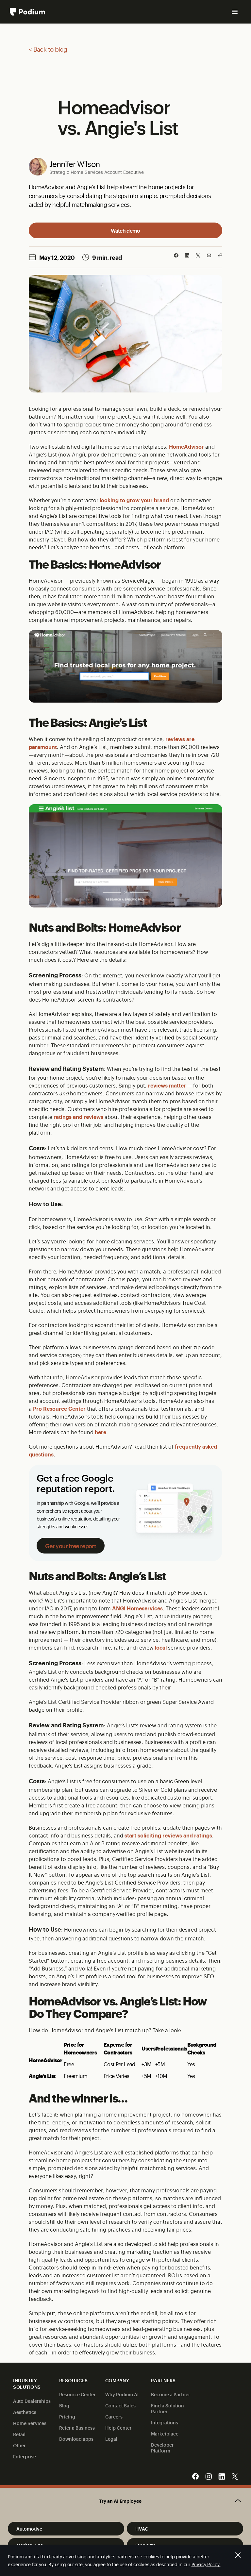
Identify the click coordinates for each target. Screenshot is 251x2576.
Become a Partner (171, 2394)
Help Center (118, 2427)
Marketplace (165, 2433)
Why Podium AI (122, 2394)
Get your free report (71, 1546)
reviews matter (167, 1085)
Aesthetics (25, 2412)
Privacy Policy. (206, 2564)
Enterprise (25, 2456)
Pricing (67, 2416)
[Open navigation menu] (235, 12)
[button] (125, 2501)
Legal (111, 2439)
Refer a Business (77, 2427)
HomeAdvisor (186, 446)
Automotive (29, 2528)
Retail (19, 2434)
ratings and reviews (78, 1117)
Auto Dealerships (32, 2401)
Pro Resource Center (59, 1408)
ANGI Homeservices (137, 1608)
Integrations (165, 2422)
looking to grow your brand (134, 500)
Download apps (76, 2439)
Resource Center (77, 2394)
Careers (114, 2416)
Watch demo (125, 230)
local (161, 1647)
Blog (64, 2405)
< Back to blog (48, 49)
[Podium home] (27, 12)
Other (19, 2445)
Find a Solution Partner (167, 2408)
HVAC (142, 2528)
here (100, 1432)
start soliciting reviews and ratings (168, 1835)
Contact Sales (120, 2405)
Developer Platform (162, 2447)
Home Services (30, 2423)
